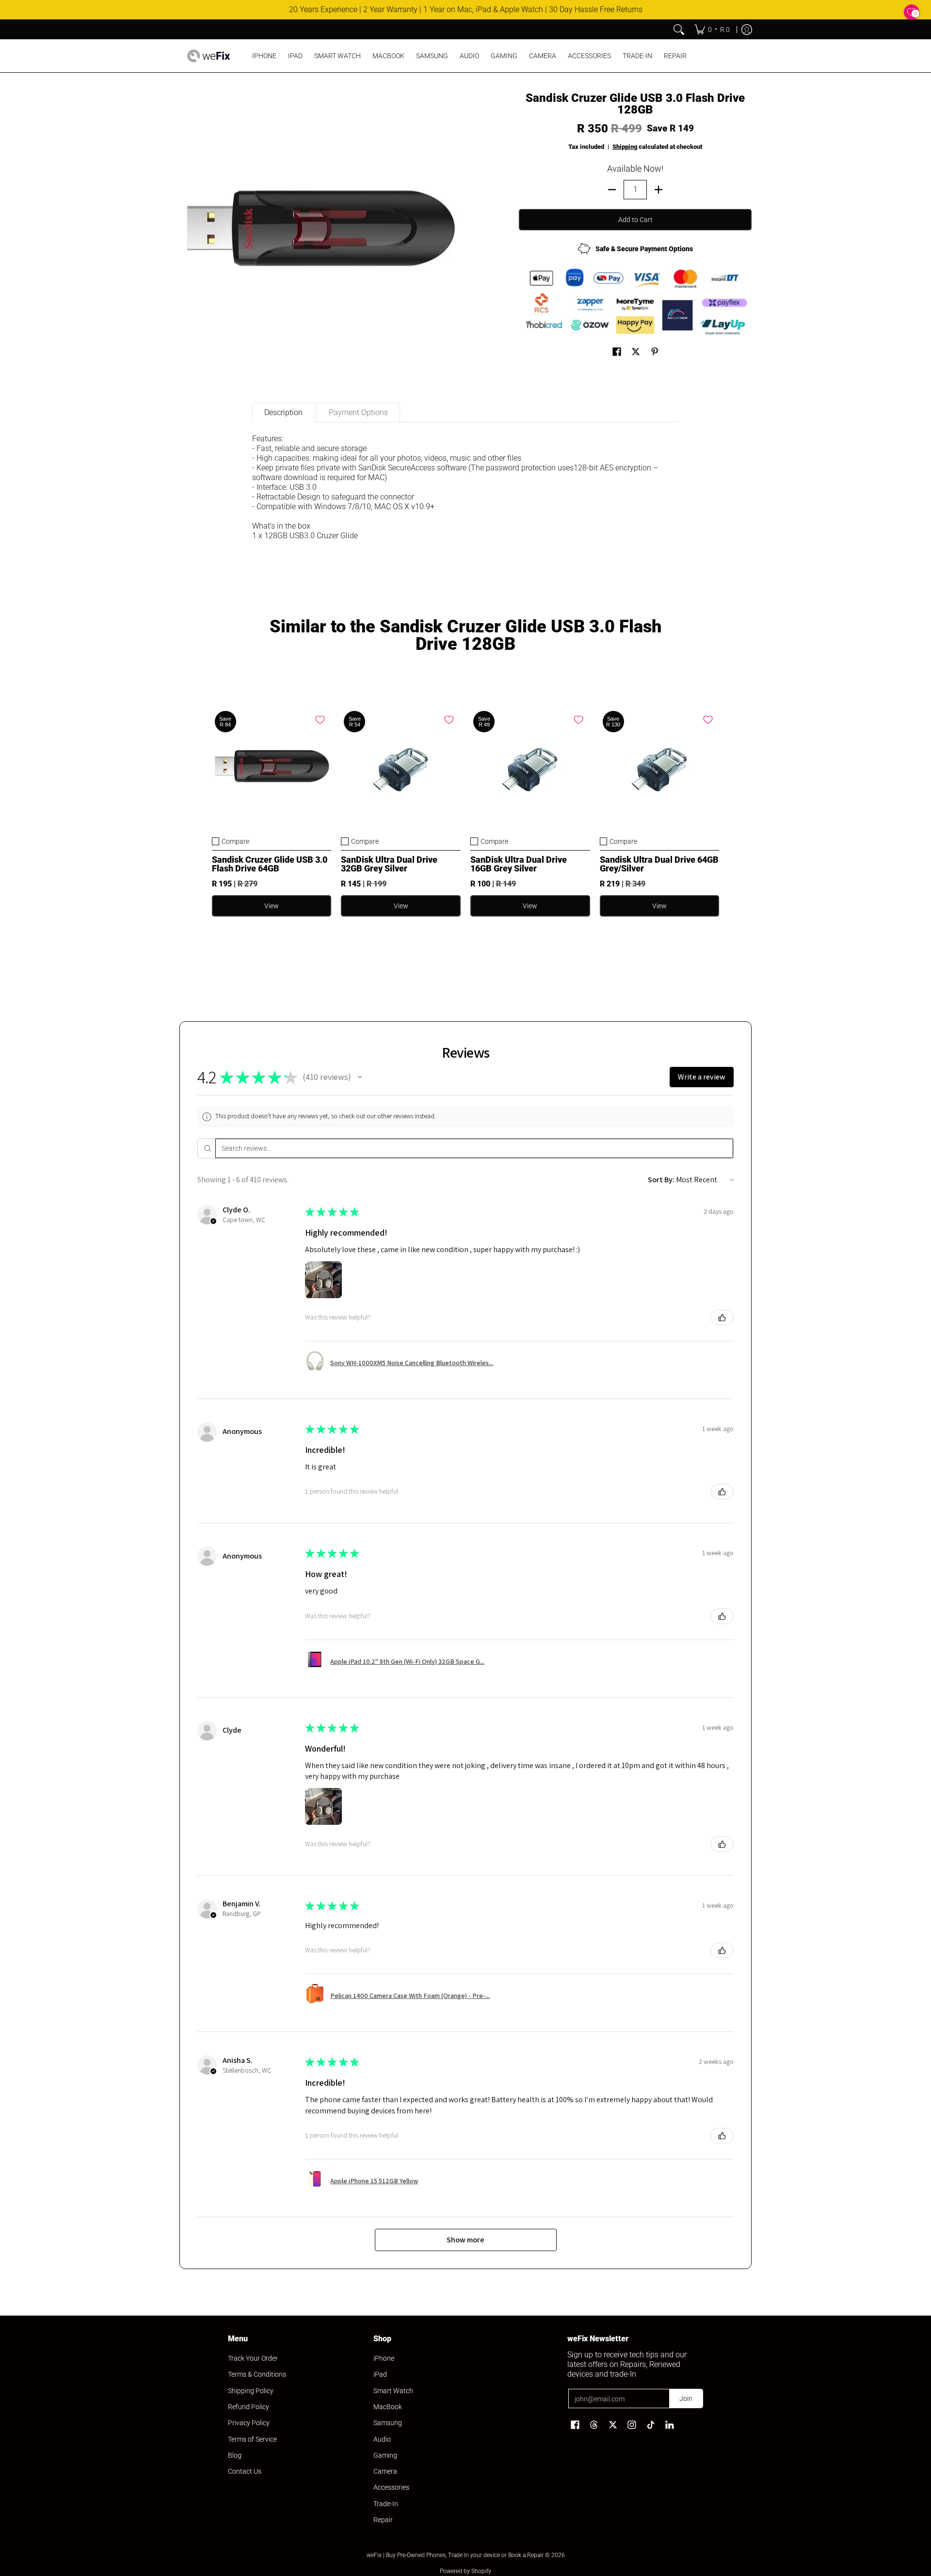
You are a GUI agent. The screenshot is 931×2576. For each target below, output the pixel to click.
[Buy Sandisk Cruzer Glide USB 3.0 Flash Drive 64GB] (272, 768)
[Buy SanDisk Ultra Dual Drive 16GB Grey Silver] (530, 768)
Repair (383, 2520)
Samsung (388, 2423)
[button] (617, 352)
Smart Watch (393, 2391)
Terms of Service (252, 2439)
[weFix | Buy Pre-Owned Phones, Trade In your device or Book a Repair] (209, 56)
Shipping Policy (251, 2391)
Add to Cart (635, 220)
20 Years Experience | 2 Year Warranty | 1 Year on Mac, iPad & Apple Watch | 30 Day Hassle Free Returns (466, 9)
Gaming (385, 2455)
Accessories (391, 2487)
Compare (235, 841)
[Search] (679, 30)
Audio (382, 2439)
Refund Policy (249, 2407)
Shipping (625, 147)
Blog (235, 2455)
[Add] (658, 190)
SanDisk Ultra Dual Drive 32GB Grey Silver (389, 864)
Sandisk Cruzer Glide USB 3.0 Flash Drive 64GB (270, 864)
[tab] (283, 412)
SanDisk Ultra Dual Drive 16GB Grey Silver (519, 864)
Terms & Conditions (257, 2374)
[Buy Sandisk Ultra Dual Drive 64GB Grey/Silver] (660, 768)
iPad (380, 2374)
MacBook (388, 2407)
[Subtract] (612, 190)
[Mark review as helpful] (722, 1318)
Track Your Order (253, 2358)
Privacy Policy (249, 2423)
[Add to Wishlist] (320, 720)
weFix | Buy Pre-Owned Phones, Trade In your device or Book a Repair (455, 2555)
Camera (385, 2471)
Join (686, 2399)
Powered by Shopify (465, 2571)
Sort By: (661, 1180)
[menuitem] (712, 30)
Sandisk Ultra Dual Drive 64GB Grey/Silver (659, 864)
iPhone (384, 2358)
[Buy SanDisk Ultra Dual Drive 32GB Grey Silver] (401, 768)
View (272, 906)
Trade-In (386, 2504)
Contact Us (245, 2471)
